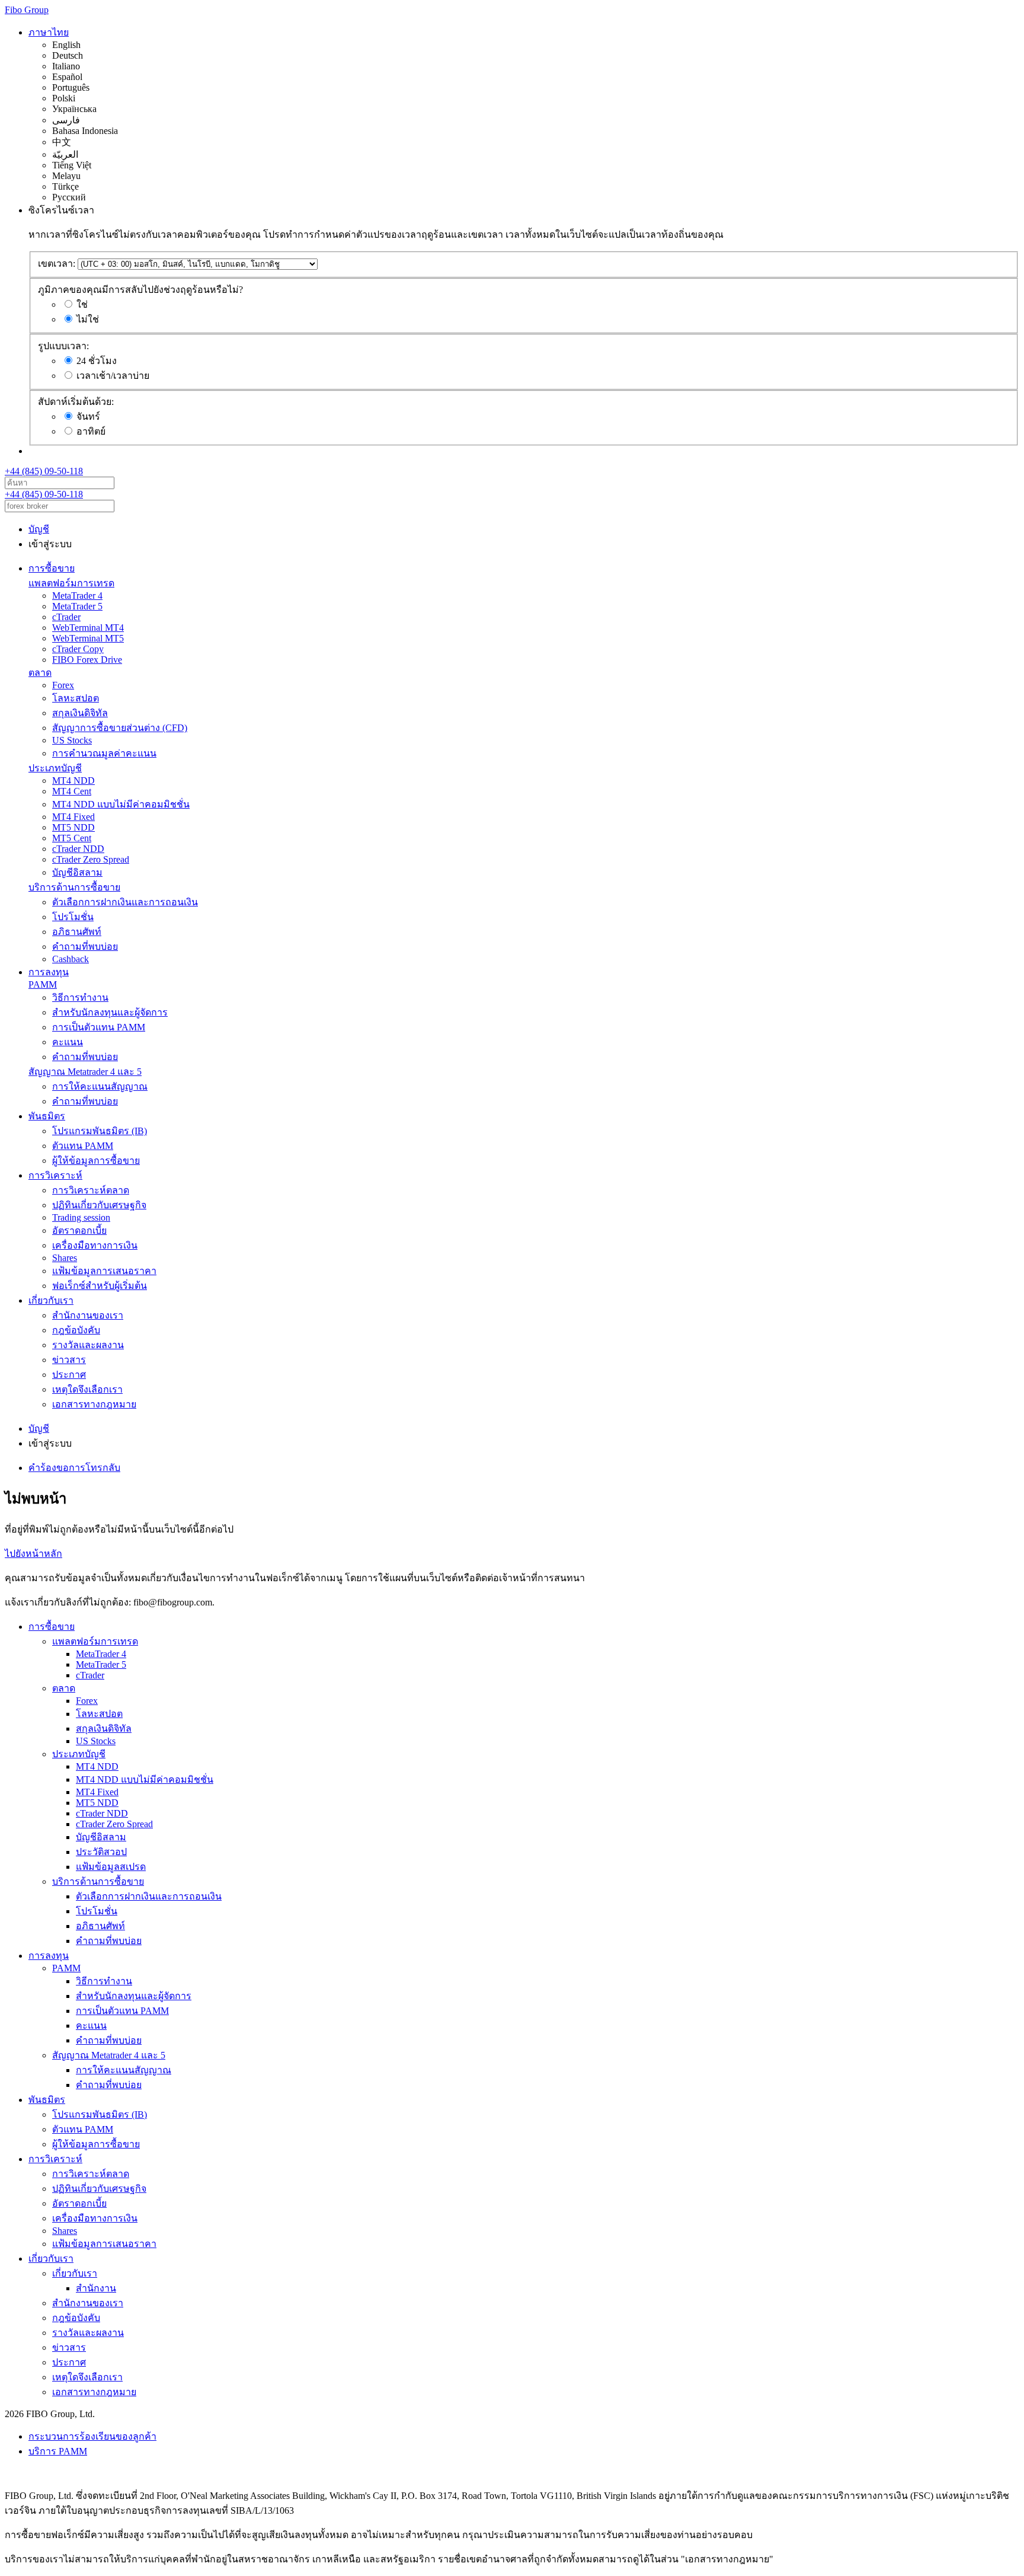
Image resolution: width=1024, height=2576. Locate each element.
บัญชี (39, 529)
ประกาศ (69, 1375)
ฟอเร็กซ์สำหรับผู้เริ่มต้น (100, 1286)
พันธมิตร (47, 1116)
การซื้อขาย (52, 568)
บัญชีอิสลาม (77, 872)
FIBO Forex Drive (87, 660)
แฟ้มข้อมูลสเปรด (111, 1867)
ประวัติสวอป (101, 1852)
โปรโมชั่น (73, 917)
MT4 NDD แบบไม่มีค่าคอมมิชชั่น (121, 804)
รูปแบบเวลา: (63, 346)
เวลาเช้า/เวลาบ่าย (113, 376)
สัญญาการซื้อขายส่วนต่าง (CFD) (120, 728)
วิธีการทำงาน (80, 997)
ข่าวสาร (69, 1360)
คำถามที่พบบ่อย (85, 947)
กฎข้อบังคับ (76, 1330)
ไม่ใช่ (88, 319)
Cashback (71, 959)
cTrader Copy (78, 649)
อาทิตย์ (91, 431)
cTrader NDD (78, 849)
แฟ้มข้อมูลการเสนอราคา (104, 1271)
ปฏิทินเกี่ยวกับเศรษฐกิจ (99, 1205)
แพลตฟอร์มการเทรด (71, 583)
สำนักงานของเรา (88, 1315)
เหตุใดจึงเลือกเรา (87, 1389)
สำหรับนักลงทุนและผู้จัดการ (110, 1012)
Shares (65, 1258)
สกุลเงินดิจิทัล (80, 713)
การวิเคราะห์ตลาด (91, 1190)
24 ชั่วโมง (97, 361)
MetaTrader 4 (77, 596)
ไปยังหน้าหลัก (33, 1554)
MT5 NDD (73, 827)
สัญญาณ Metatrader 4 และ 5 (85, 1072)
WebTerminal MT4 (88, 628)
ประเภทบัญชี (55, 768)
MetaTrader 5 (77, 606)
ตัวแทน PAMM (83, 1146)
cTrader (66, 617)
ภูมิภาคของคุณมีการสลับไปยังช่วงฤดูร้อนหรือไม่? (140, 290)
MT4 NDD (73, 781)
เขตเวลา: (57, 264)
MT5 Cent (72, 838)
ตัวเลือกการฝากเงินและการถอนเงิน (125, 902)
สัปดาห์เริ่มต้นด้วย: (76, 402)
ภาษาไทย (49, 32)
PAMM (43, 984)
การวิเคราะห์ (55, 1175)
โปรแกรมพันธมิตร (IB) (100, 1131)
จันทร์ (88, 416)
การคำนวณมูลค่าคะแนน (104, 753)
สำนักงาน (96, 2288)
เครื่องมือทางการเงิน (95, 1245)
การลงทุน (49, 972)
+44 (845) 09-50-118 (44, 471)
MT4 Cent (72, 791)
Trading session (81, 1217)
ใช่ (82, 304)
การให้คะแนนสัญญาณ (100, 1086)
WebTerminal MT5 (88, 638)
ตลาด (40, 673)
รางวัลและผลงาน (88, 1345)
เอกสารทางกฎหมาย (94, 1404)
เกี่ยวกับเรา (51, 1300)
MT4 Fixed (73, 817)
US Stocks (72, 740)
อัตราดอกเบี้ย (79, 1230)
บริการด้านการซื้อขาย (74, 887)
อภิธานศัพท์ (77, 932)
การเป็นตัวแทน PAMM (99, 1027)
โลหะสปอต (76, 698)
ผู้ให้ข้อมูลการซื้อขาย (96, 1161)
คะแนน (68, 1042)
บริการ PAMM (58, 2451)
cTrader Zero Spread (91, 859)
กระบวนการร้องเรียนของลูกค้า (92, 2436)
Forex (63, 685)
